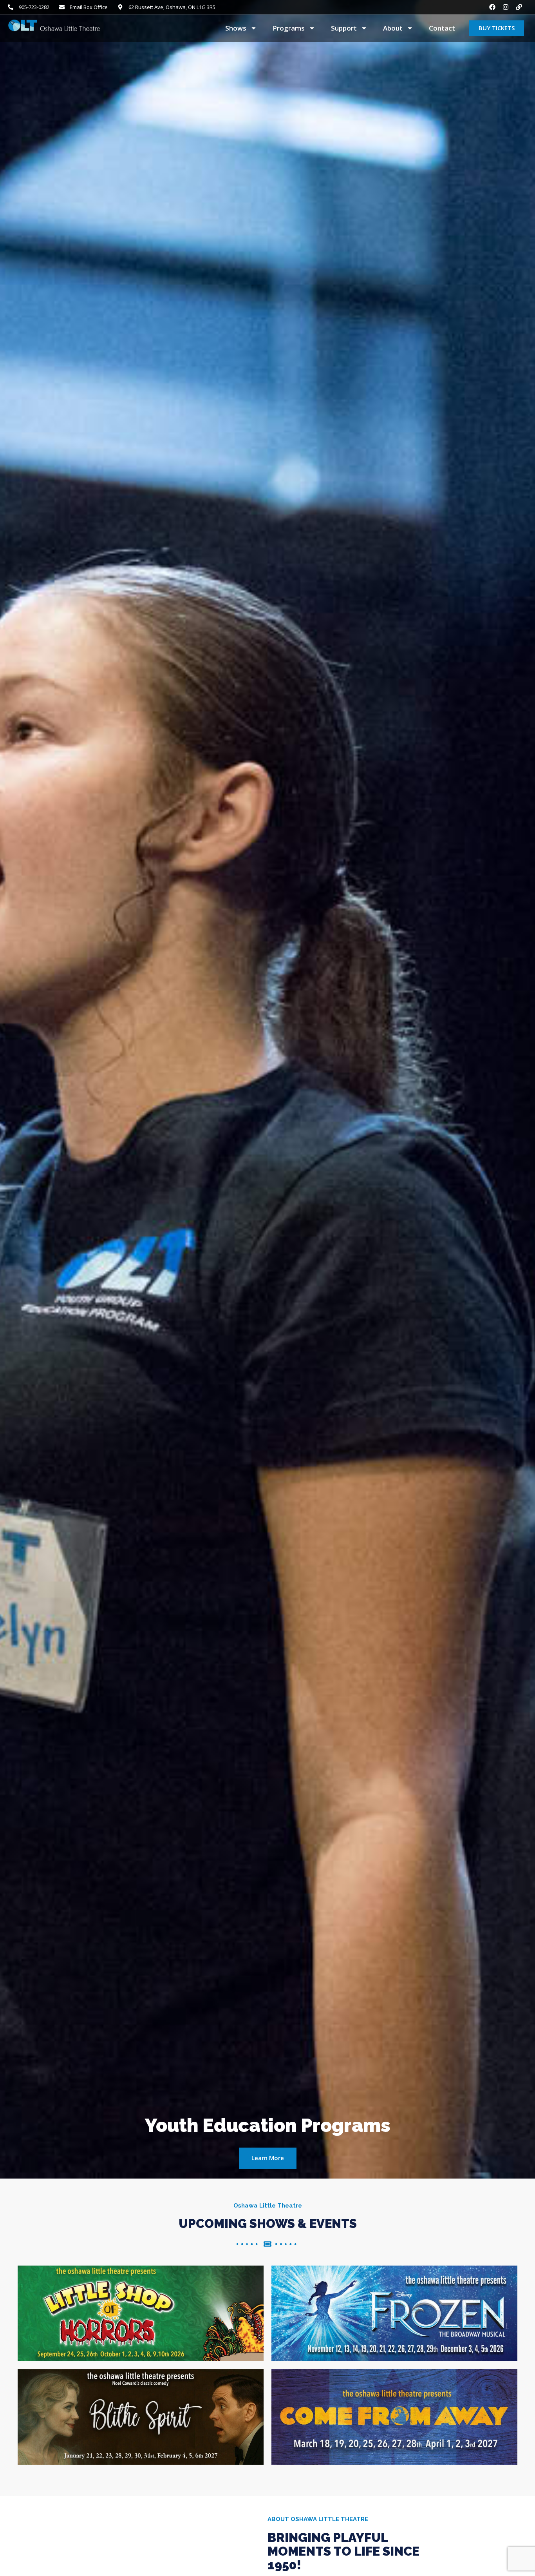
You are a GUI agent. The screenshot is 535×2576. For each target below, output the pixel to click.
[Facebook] (492, 7)
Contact (442, 28)
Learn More (268, 2158)
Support (344, 28)
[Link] (519, 7)
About (393, 28)
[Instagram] (506, 7)
